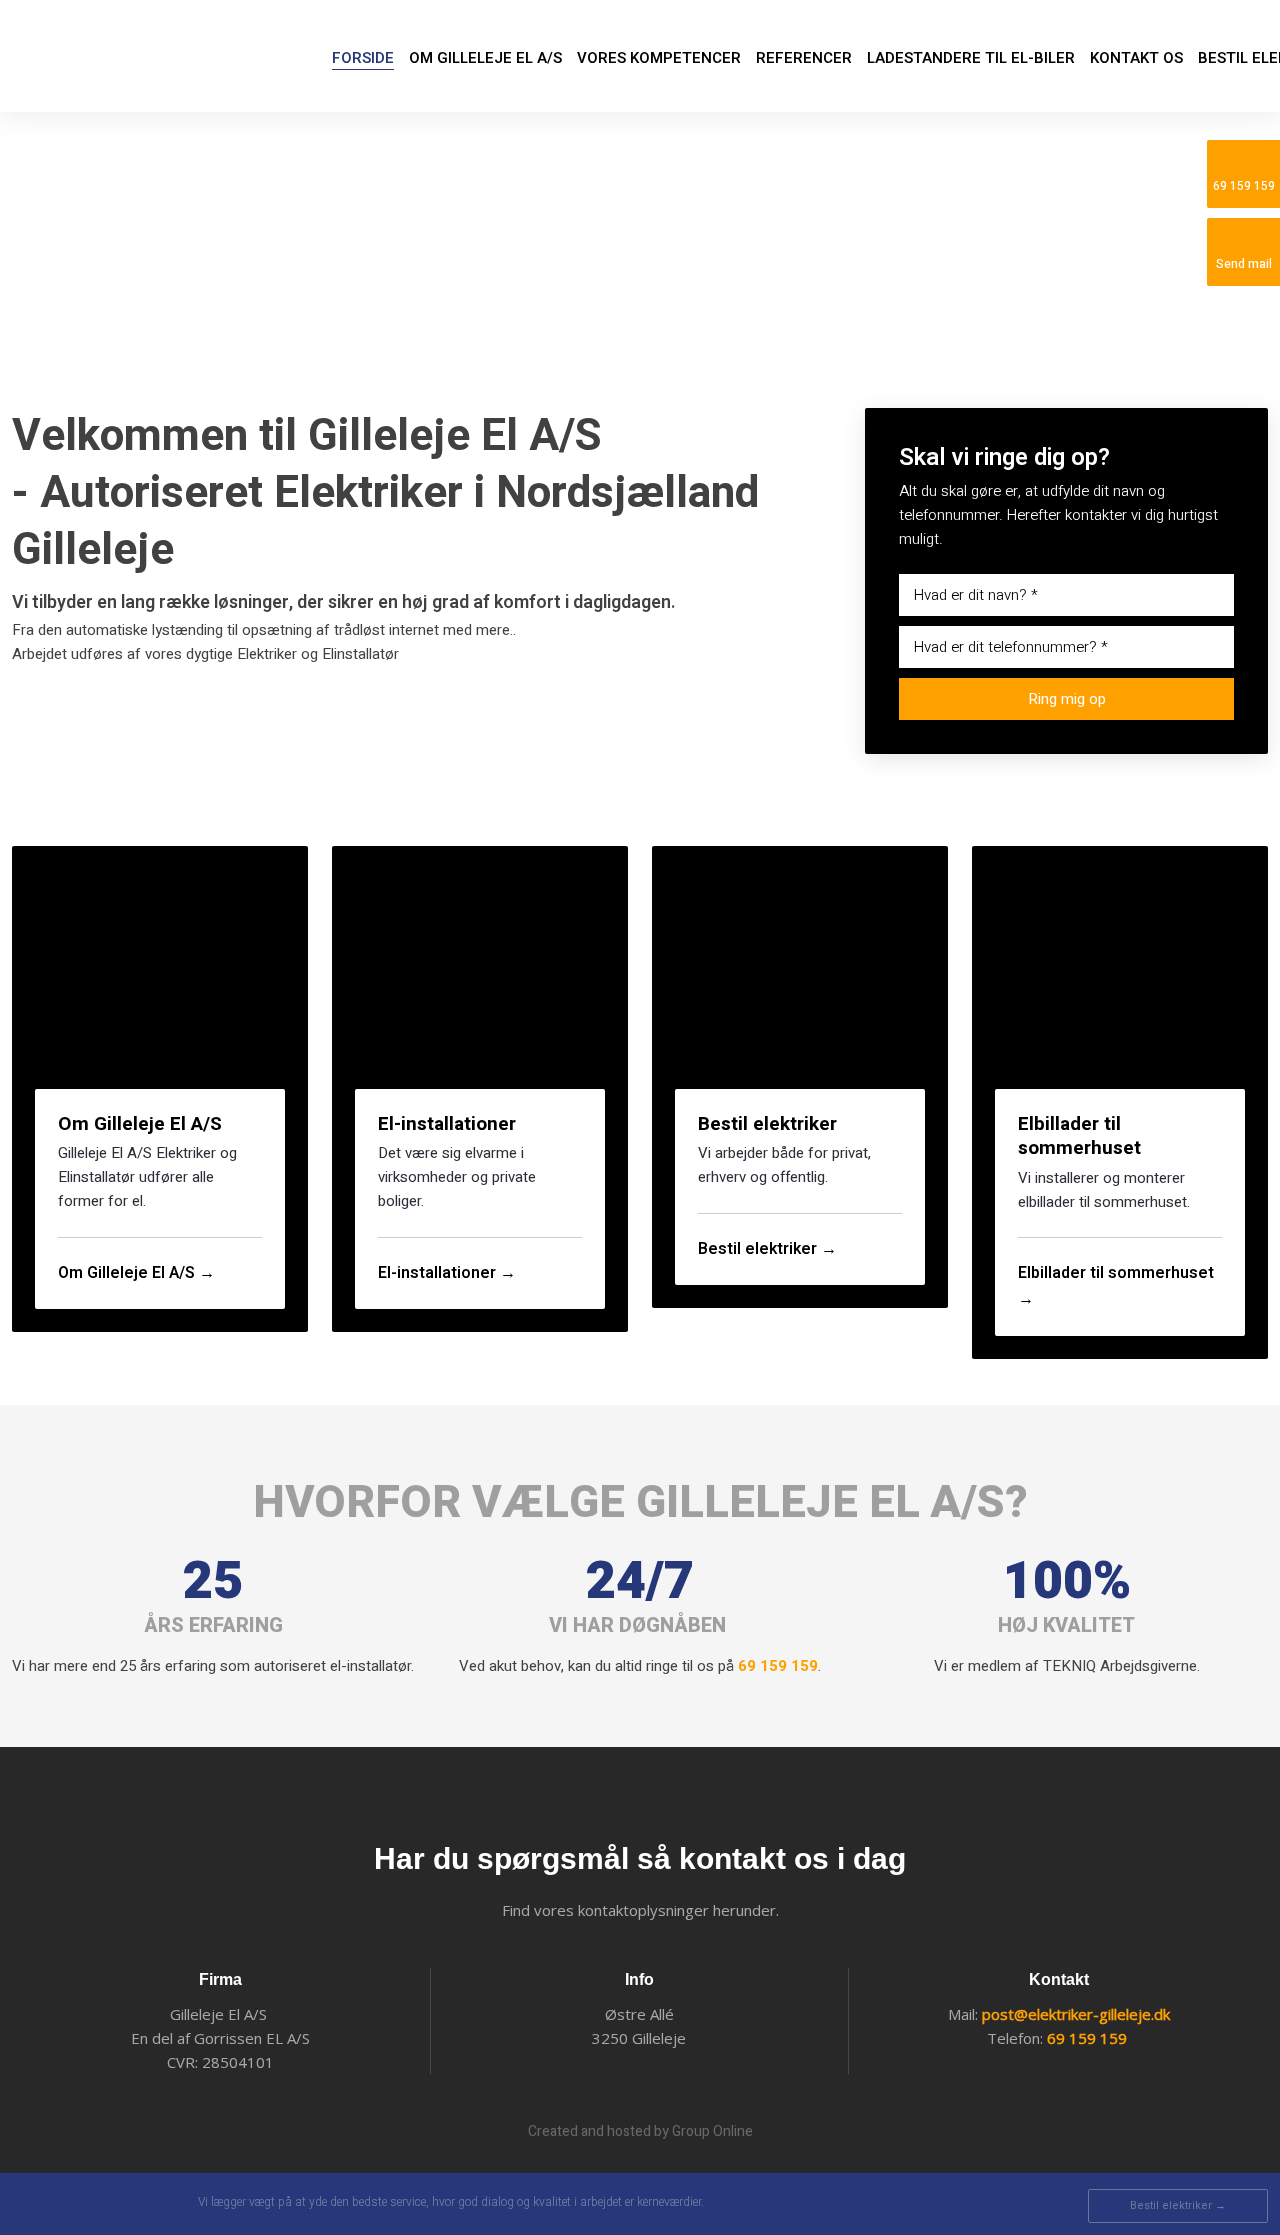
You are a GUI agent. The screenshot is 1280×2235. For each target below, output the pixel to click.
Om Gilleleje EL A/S (485, 58)
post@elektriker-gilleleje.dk (1076, 2014)
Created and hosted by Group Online (640, 2131)
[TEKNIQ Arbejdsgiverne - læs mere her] (94, 2204)
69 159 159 (778, 1666)
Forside (363, 58)
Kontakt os (1136, 58)
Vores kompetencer (659, 58)
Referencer (804, 58)
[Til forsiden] (120, 56)
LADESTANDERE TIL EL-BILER (971, 58)
